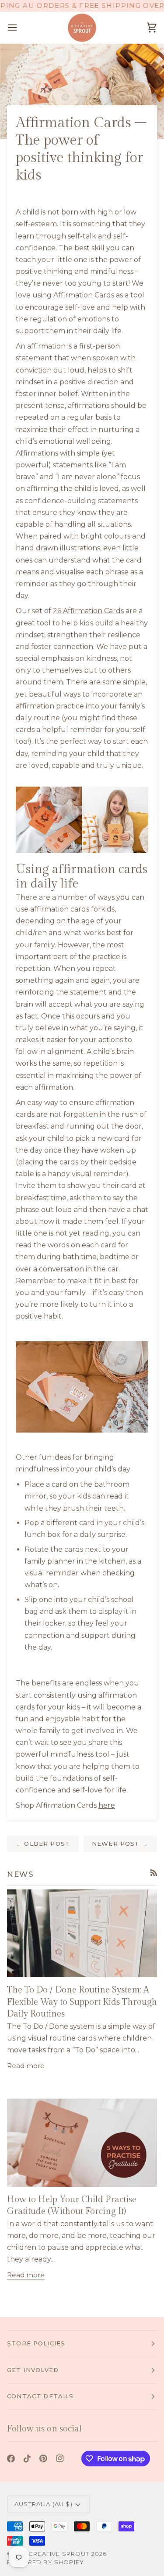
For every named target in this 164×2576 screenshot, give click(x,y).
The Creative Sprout (52, 2554)
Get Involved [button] (33, 2370)
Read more (26, 2066)
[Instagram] (60, 2459)
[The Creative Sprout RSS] (154, 1873)
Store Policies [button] (36, 2343)
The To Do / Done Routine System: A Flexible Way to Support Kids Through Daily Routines (82, 2002)
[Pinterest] (43, 2459)
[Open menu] (20, 28)
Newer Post (120, 1844)
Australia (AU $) (44, 2504)
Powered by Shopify (45, 2562)
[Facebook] (11, 2459)
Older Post (43, 1844)
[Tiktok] (27, 2459)
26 (58, 611)
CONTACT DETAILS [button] (40, 2396)
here (107, 1805)
